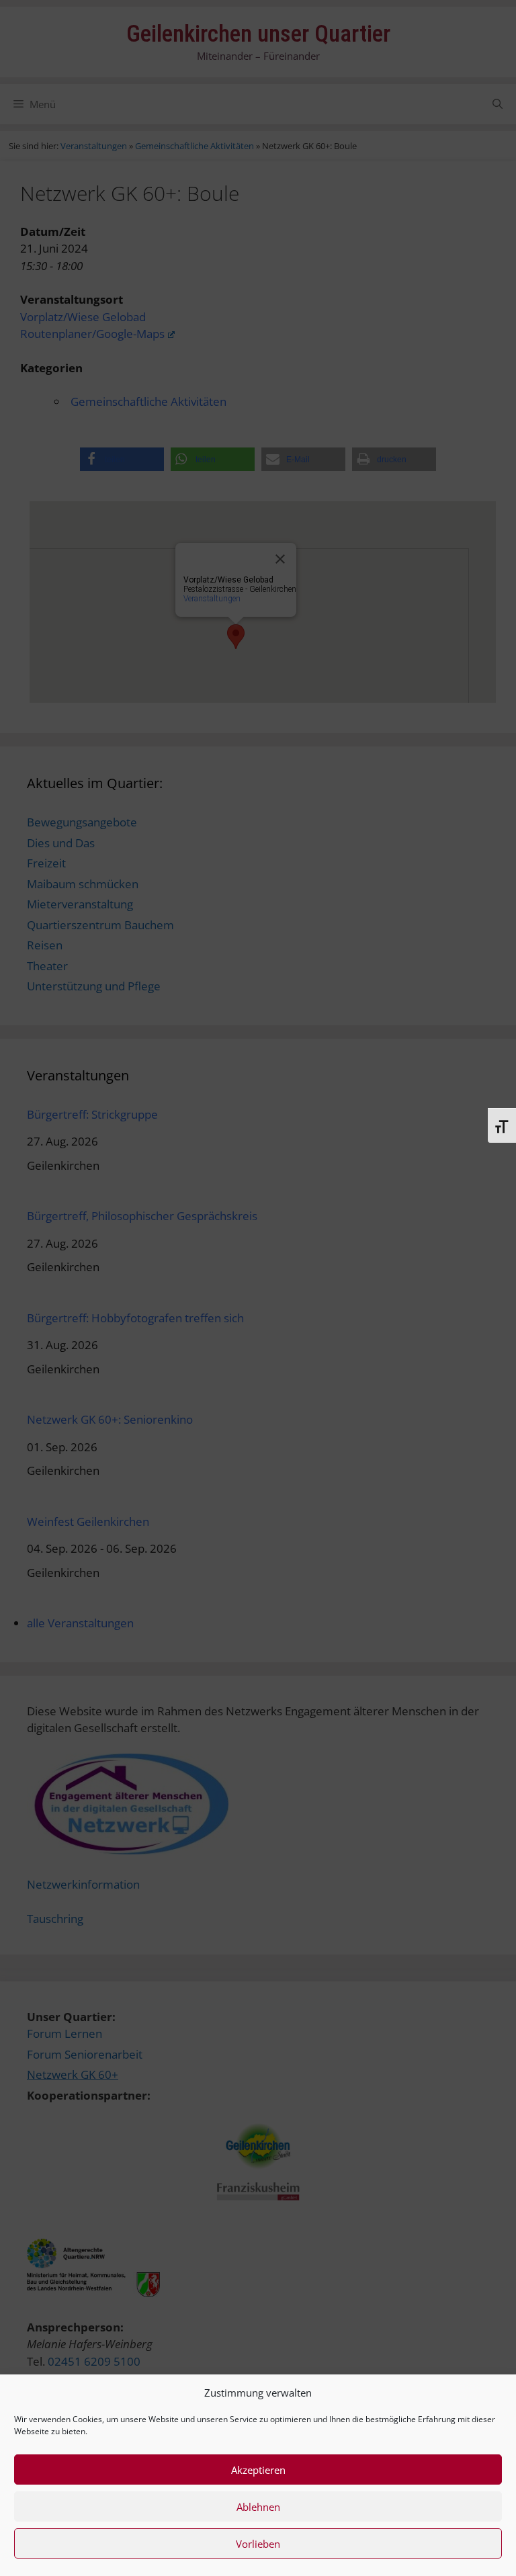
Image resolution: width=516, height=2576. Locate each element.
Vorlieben (258, 2544)
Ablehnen (258, 2507)
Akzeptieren (258, 2470)
